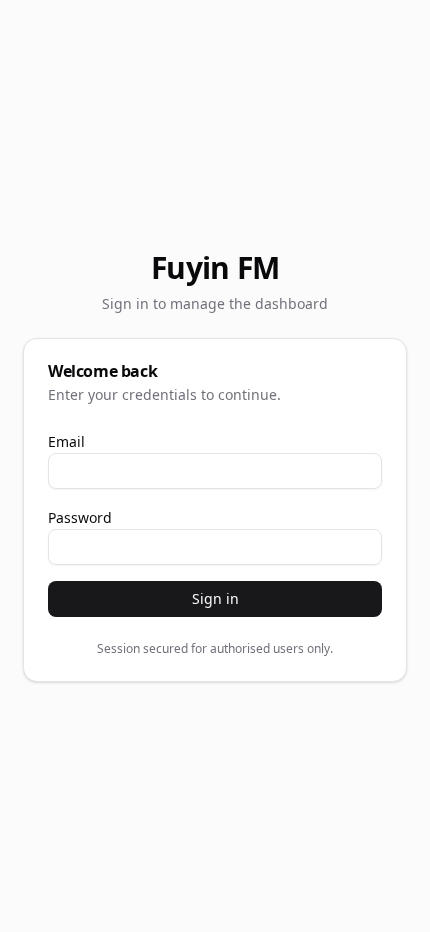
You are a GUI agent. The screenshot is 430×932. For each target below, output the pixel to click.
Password (80, 517)
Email (66, 441)
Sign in (215, 598)
